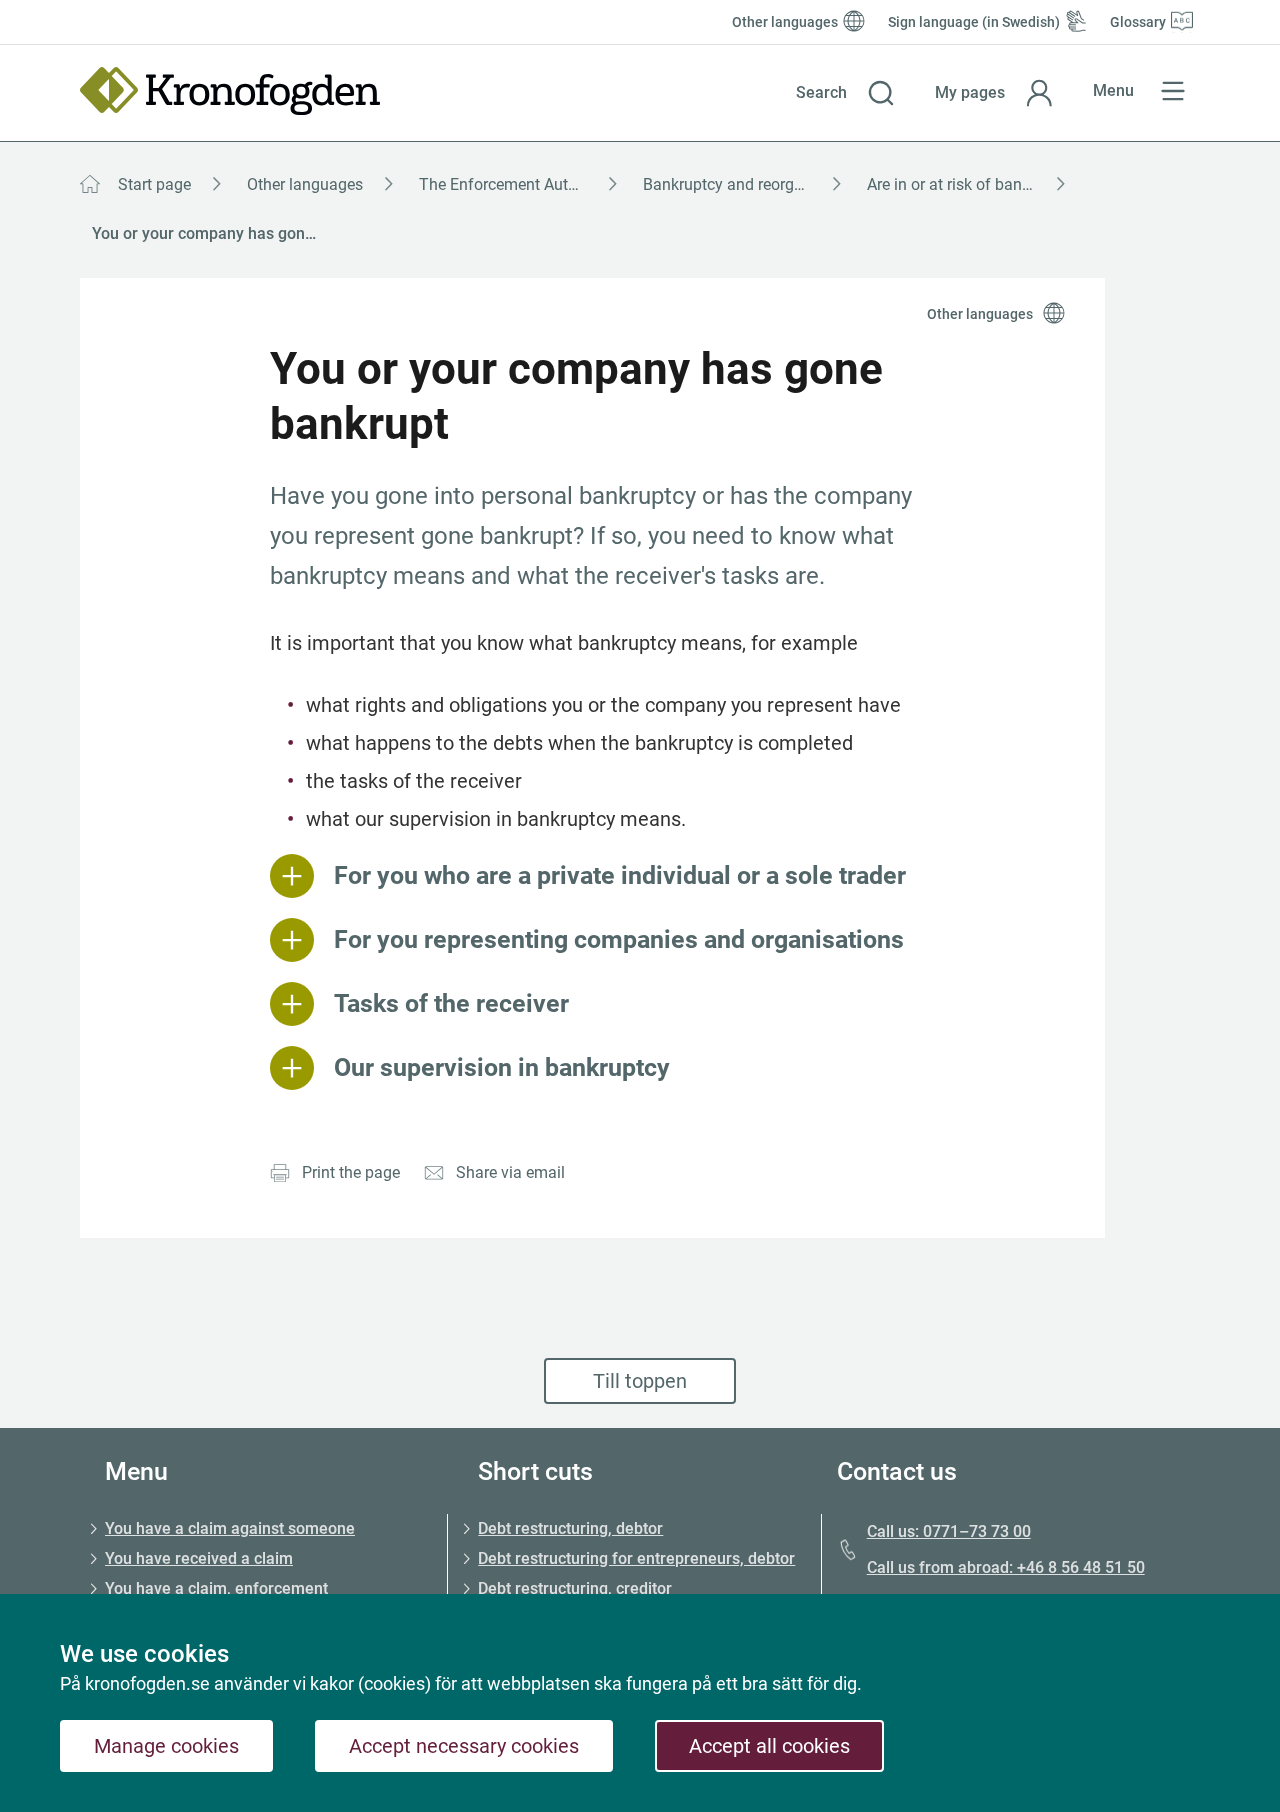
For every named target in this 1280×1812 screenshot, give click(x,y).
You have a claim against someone (230, 1528)
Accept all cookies (769, 1746)
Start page (154, 184)
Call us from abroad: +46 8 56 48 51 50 (1006, 1567)
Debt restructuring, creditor (575, 1588)
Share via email (510, 1172)
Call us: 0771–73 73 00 (949, 1531)
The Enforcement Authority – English (525, 184)
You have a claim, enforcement (216, 1588)
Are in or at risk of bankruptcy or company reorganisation (973, 184)
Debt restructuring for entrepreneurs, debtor (636, 1558)
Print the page (351, 1172)
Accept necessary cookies (464, 1746)
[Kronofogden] (230, 91)
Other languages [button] (980, 314)
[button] (845, 93)
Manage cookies (166, 1746)
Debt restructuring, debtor (570, 1528)
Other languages (305, 184)
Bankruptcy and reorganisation (749, 184)
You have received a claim (199, 1558)
